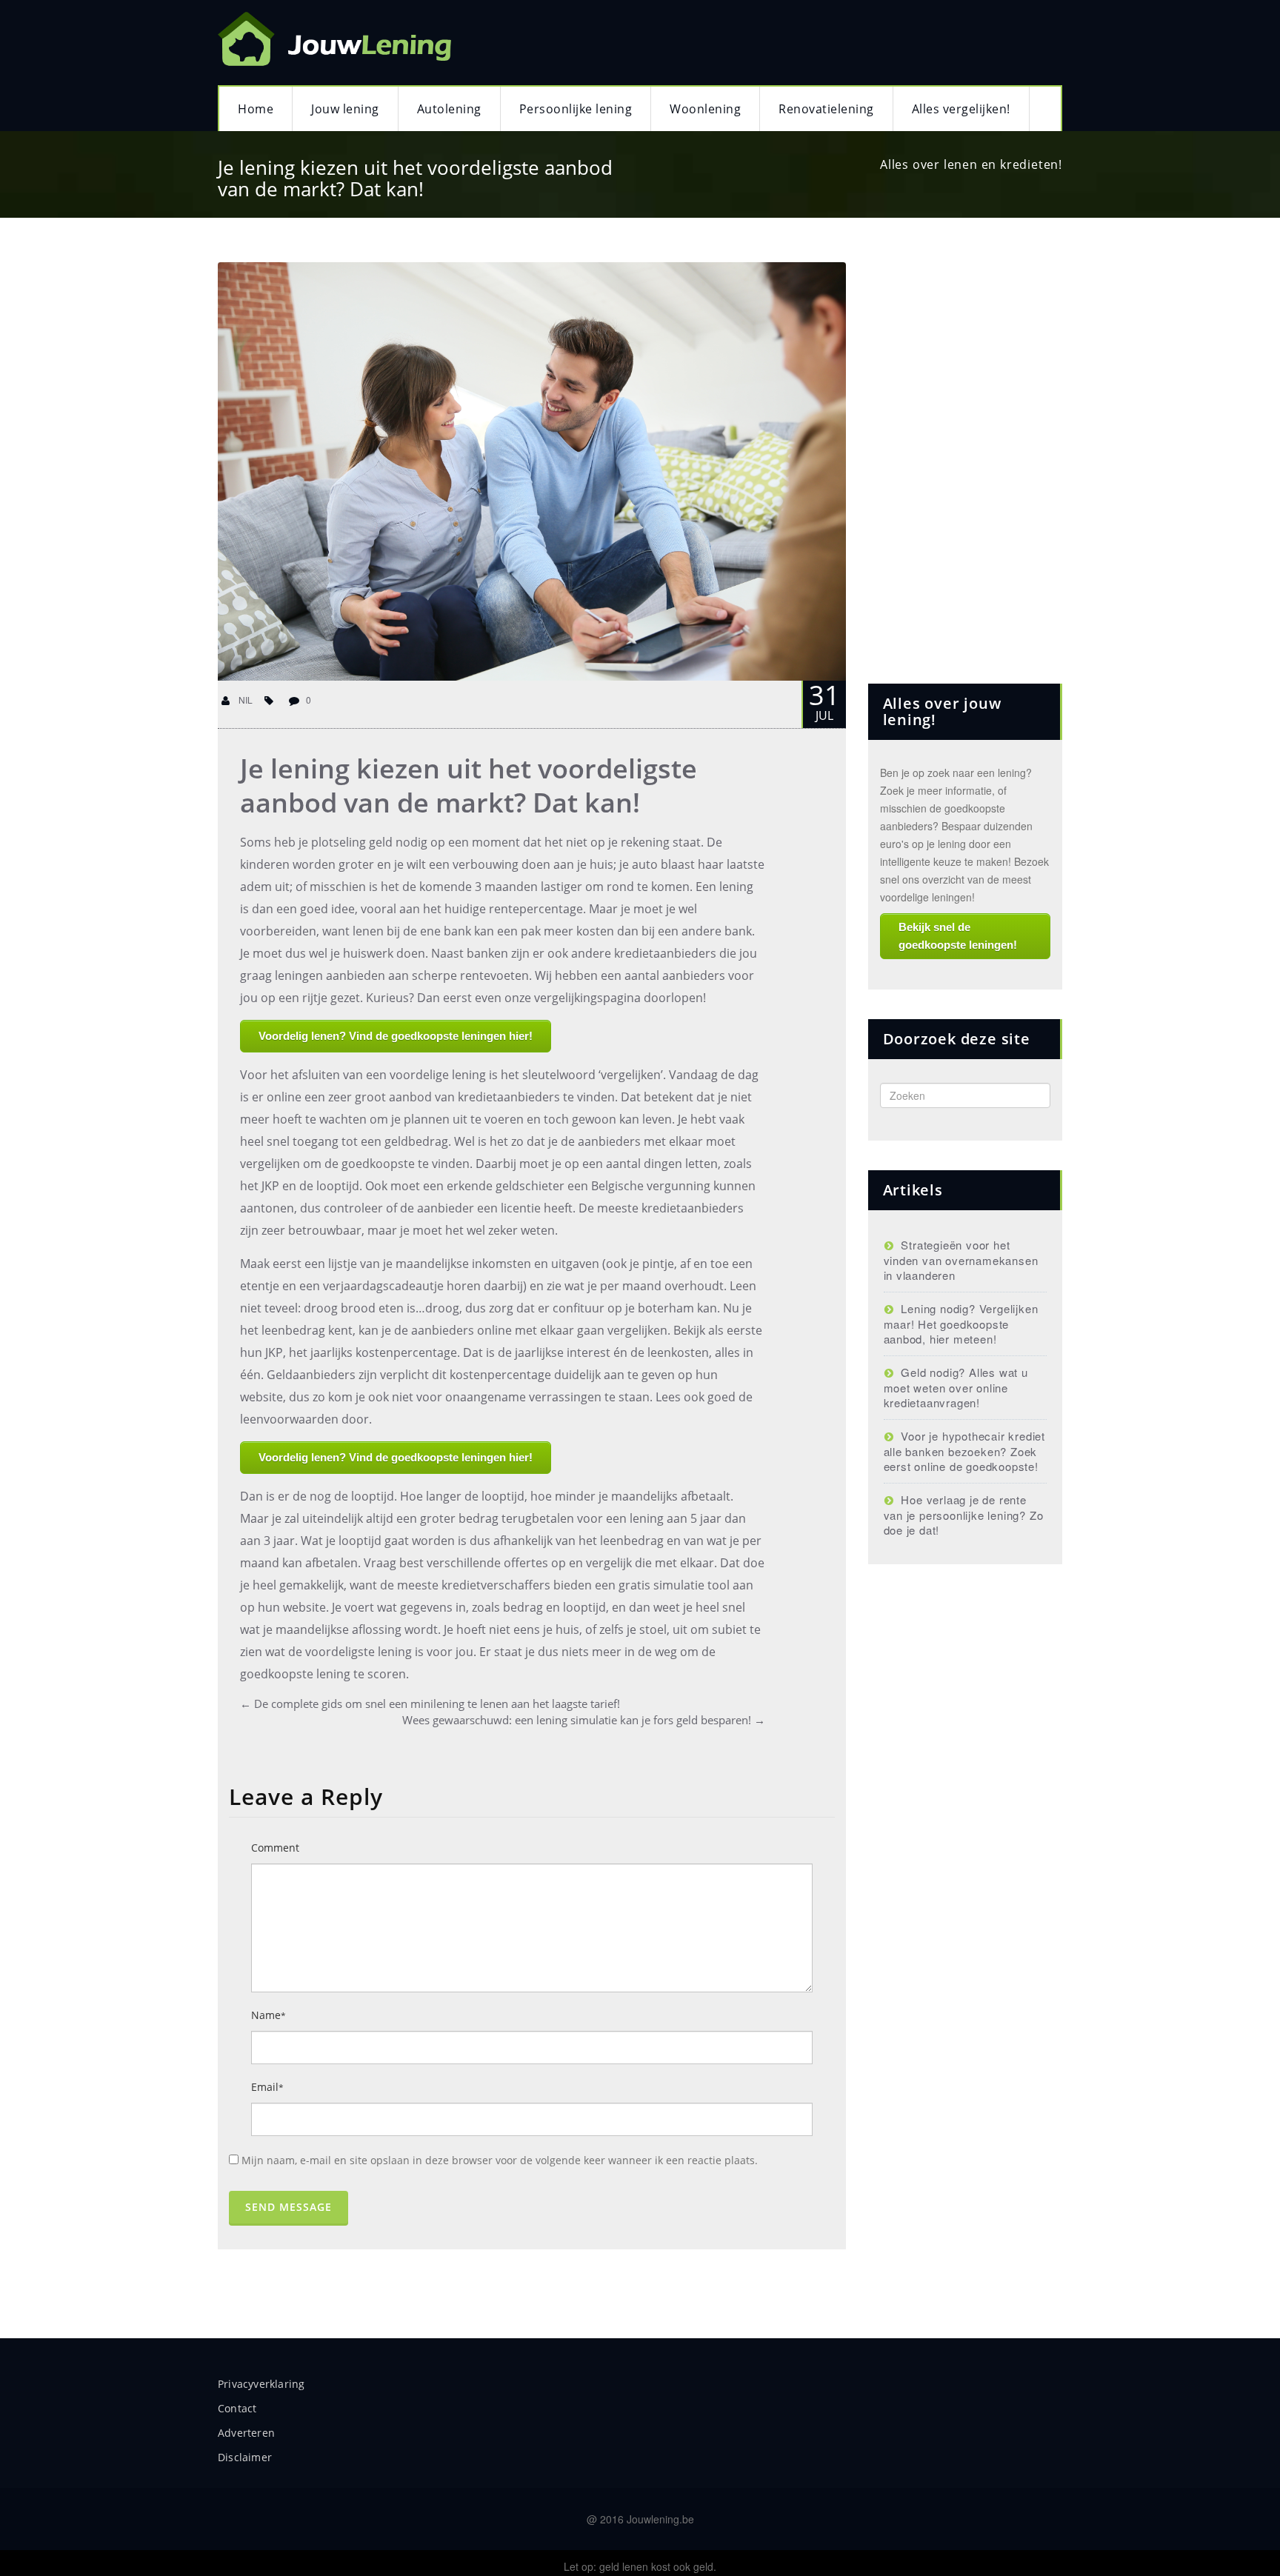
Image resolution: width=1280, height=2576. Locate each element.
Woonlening (705, 109)
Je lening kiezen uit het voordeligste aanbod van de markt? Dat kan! (469, 785)
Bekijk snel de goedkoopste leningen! (958, 936)
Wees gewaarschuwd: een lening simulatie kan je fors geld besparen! (584, 1720)
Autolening (449, 109)
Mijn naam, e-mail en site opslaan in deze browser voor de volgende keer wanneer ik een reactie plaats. (500, 2160)
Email (267, 2087)
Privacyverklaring (261, 2384)
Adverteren (246, 2433)
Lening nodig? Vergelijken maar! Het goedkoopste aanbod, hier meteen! (961, 1324)
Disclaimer (245, 2457)
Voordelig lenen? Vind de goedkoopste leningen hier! (396, 1036)
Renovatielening (826, 109)
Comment (275, 1848)
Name (269, 2015)
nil (244, 700)
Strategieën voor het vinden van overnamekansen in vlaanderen (961, 1260)
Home (256, 109)
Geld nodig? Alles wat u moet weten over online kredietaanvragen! (956, 1387)
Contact (237, 2408)
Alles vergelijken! (961, 109)
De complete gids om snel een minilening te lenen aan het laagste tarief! (430, 1704)
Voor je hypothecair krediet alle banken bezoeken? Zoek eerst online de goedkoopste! (964, 1451)
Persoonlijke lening (576, 109)
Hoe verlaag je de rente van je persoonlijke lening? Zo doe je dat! (964, 1515)
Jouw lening (345, 109)
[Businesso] (339, 35)
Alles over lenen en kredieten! (971, 164)
